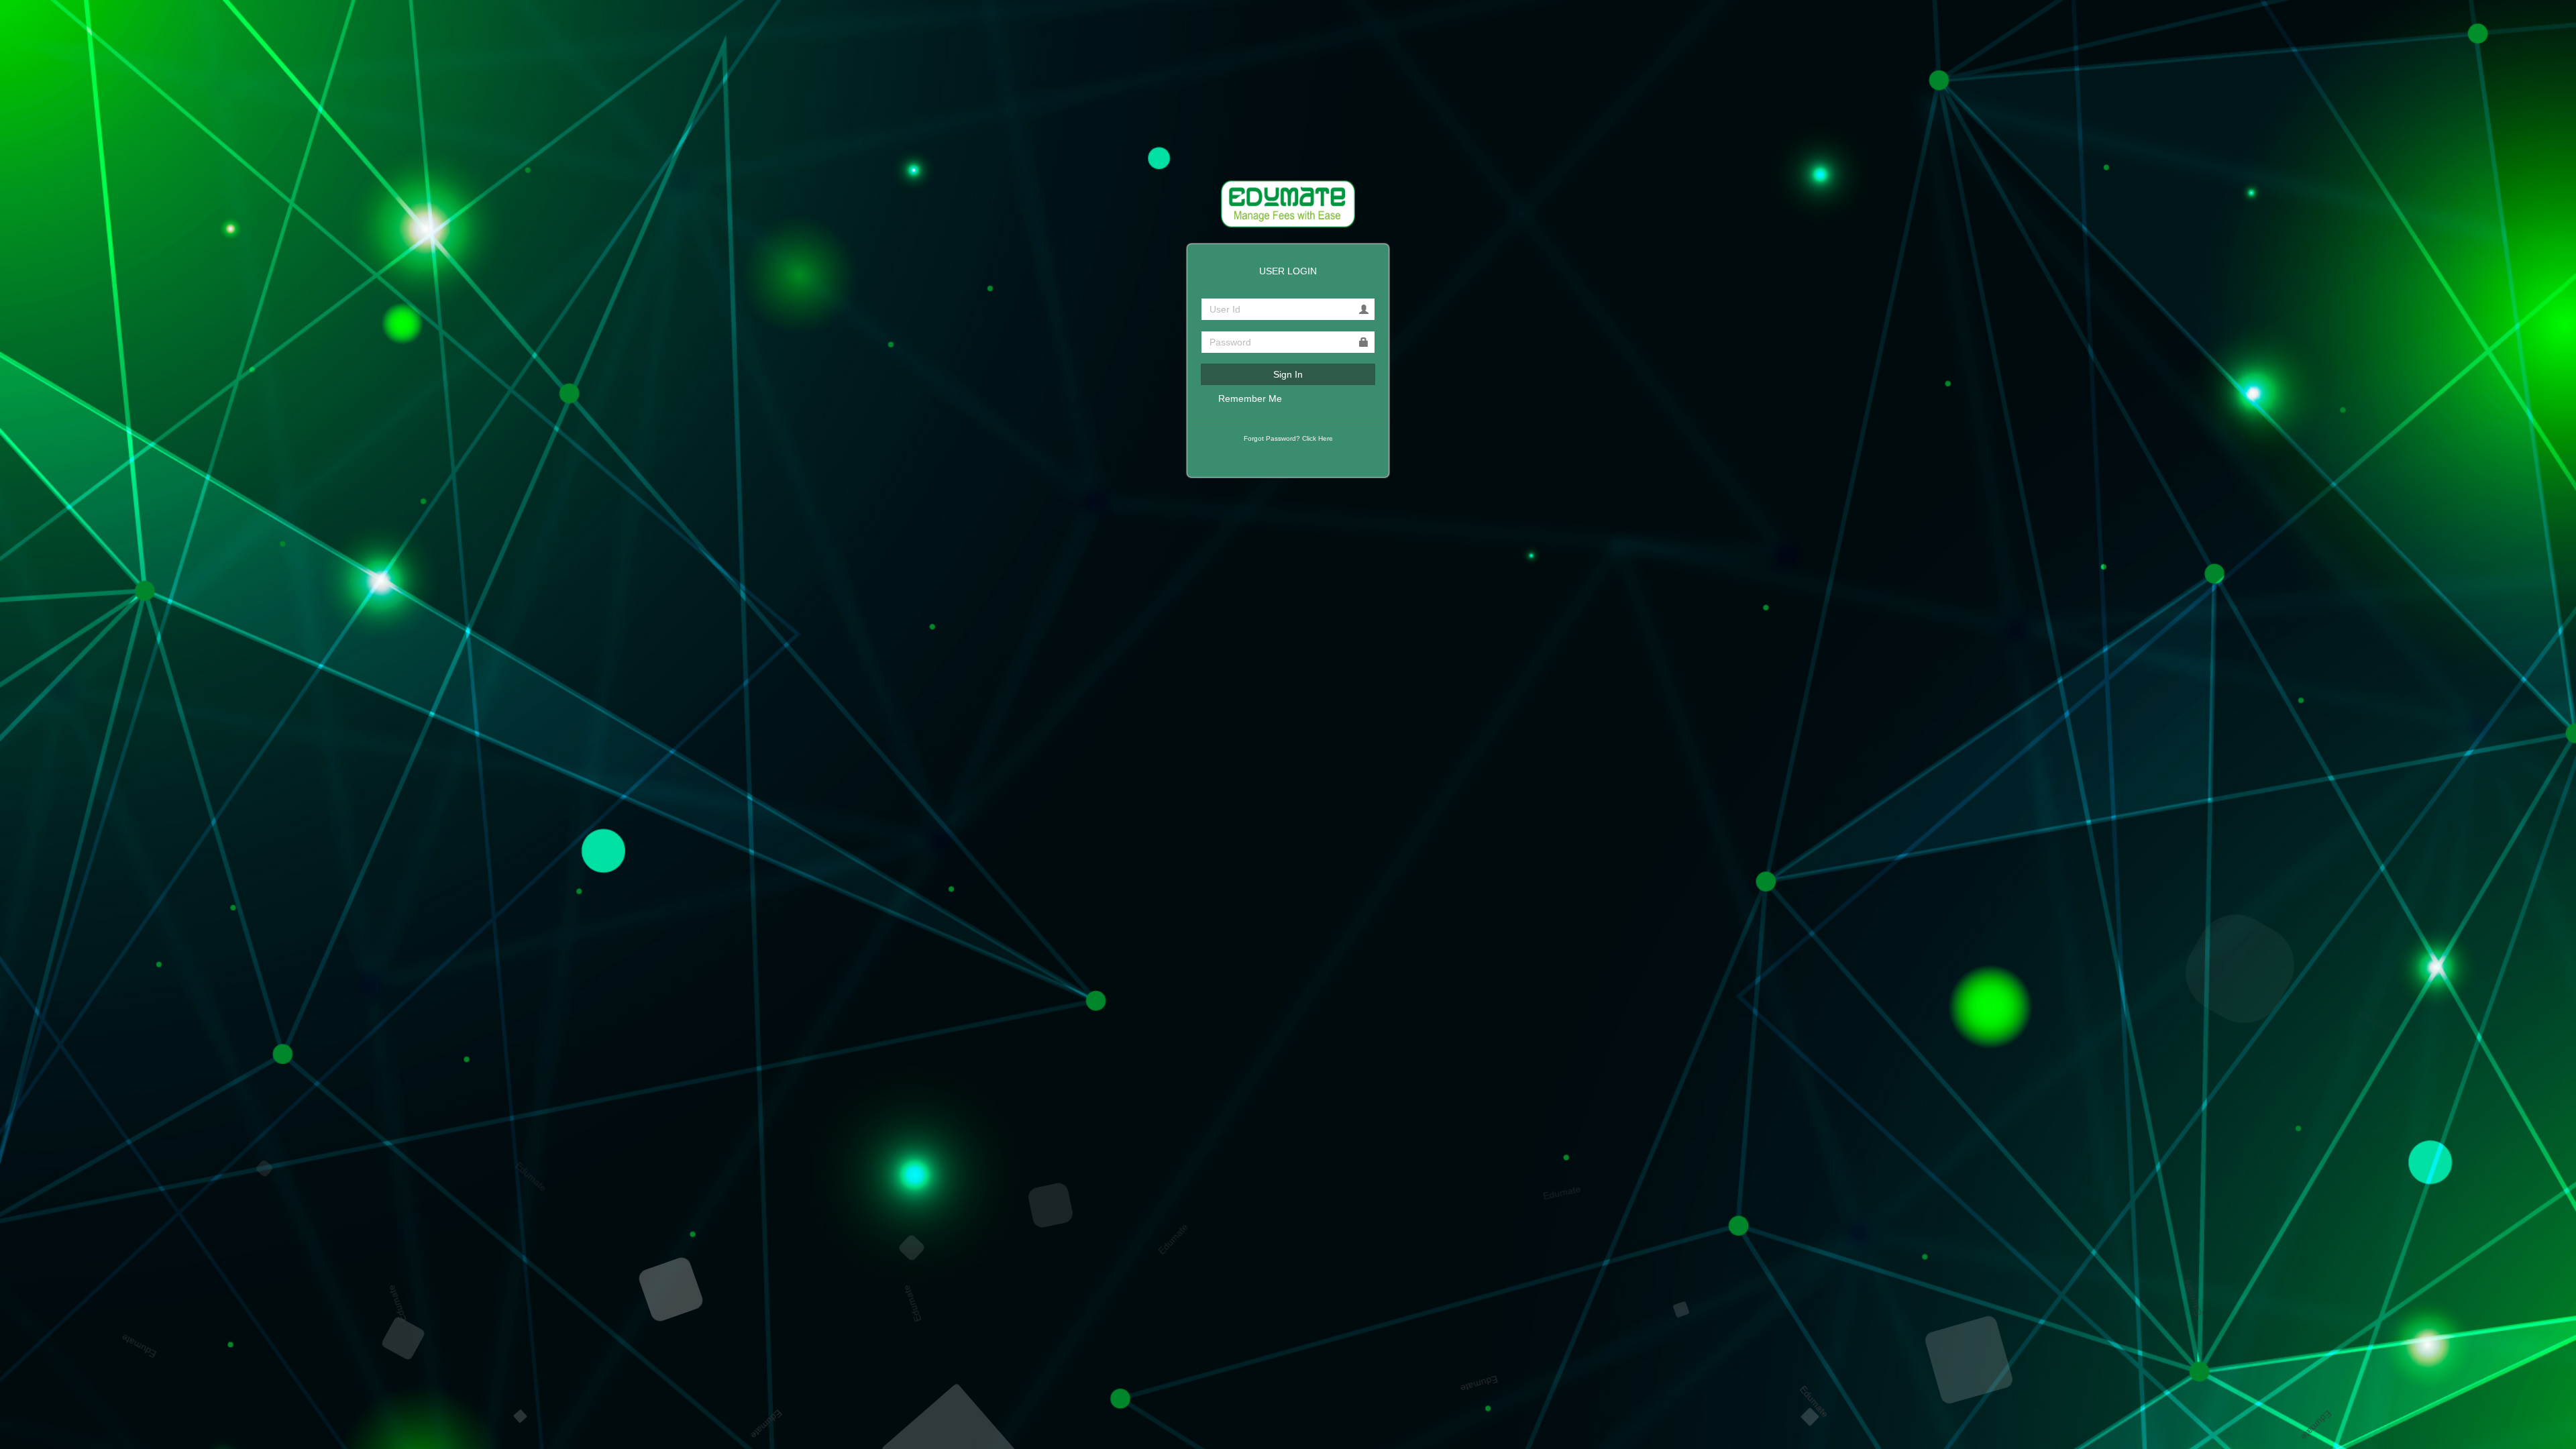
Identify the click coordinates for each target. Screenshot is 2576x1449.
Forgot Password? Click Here (1288, 438)
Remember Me (1249, 398)
